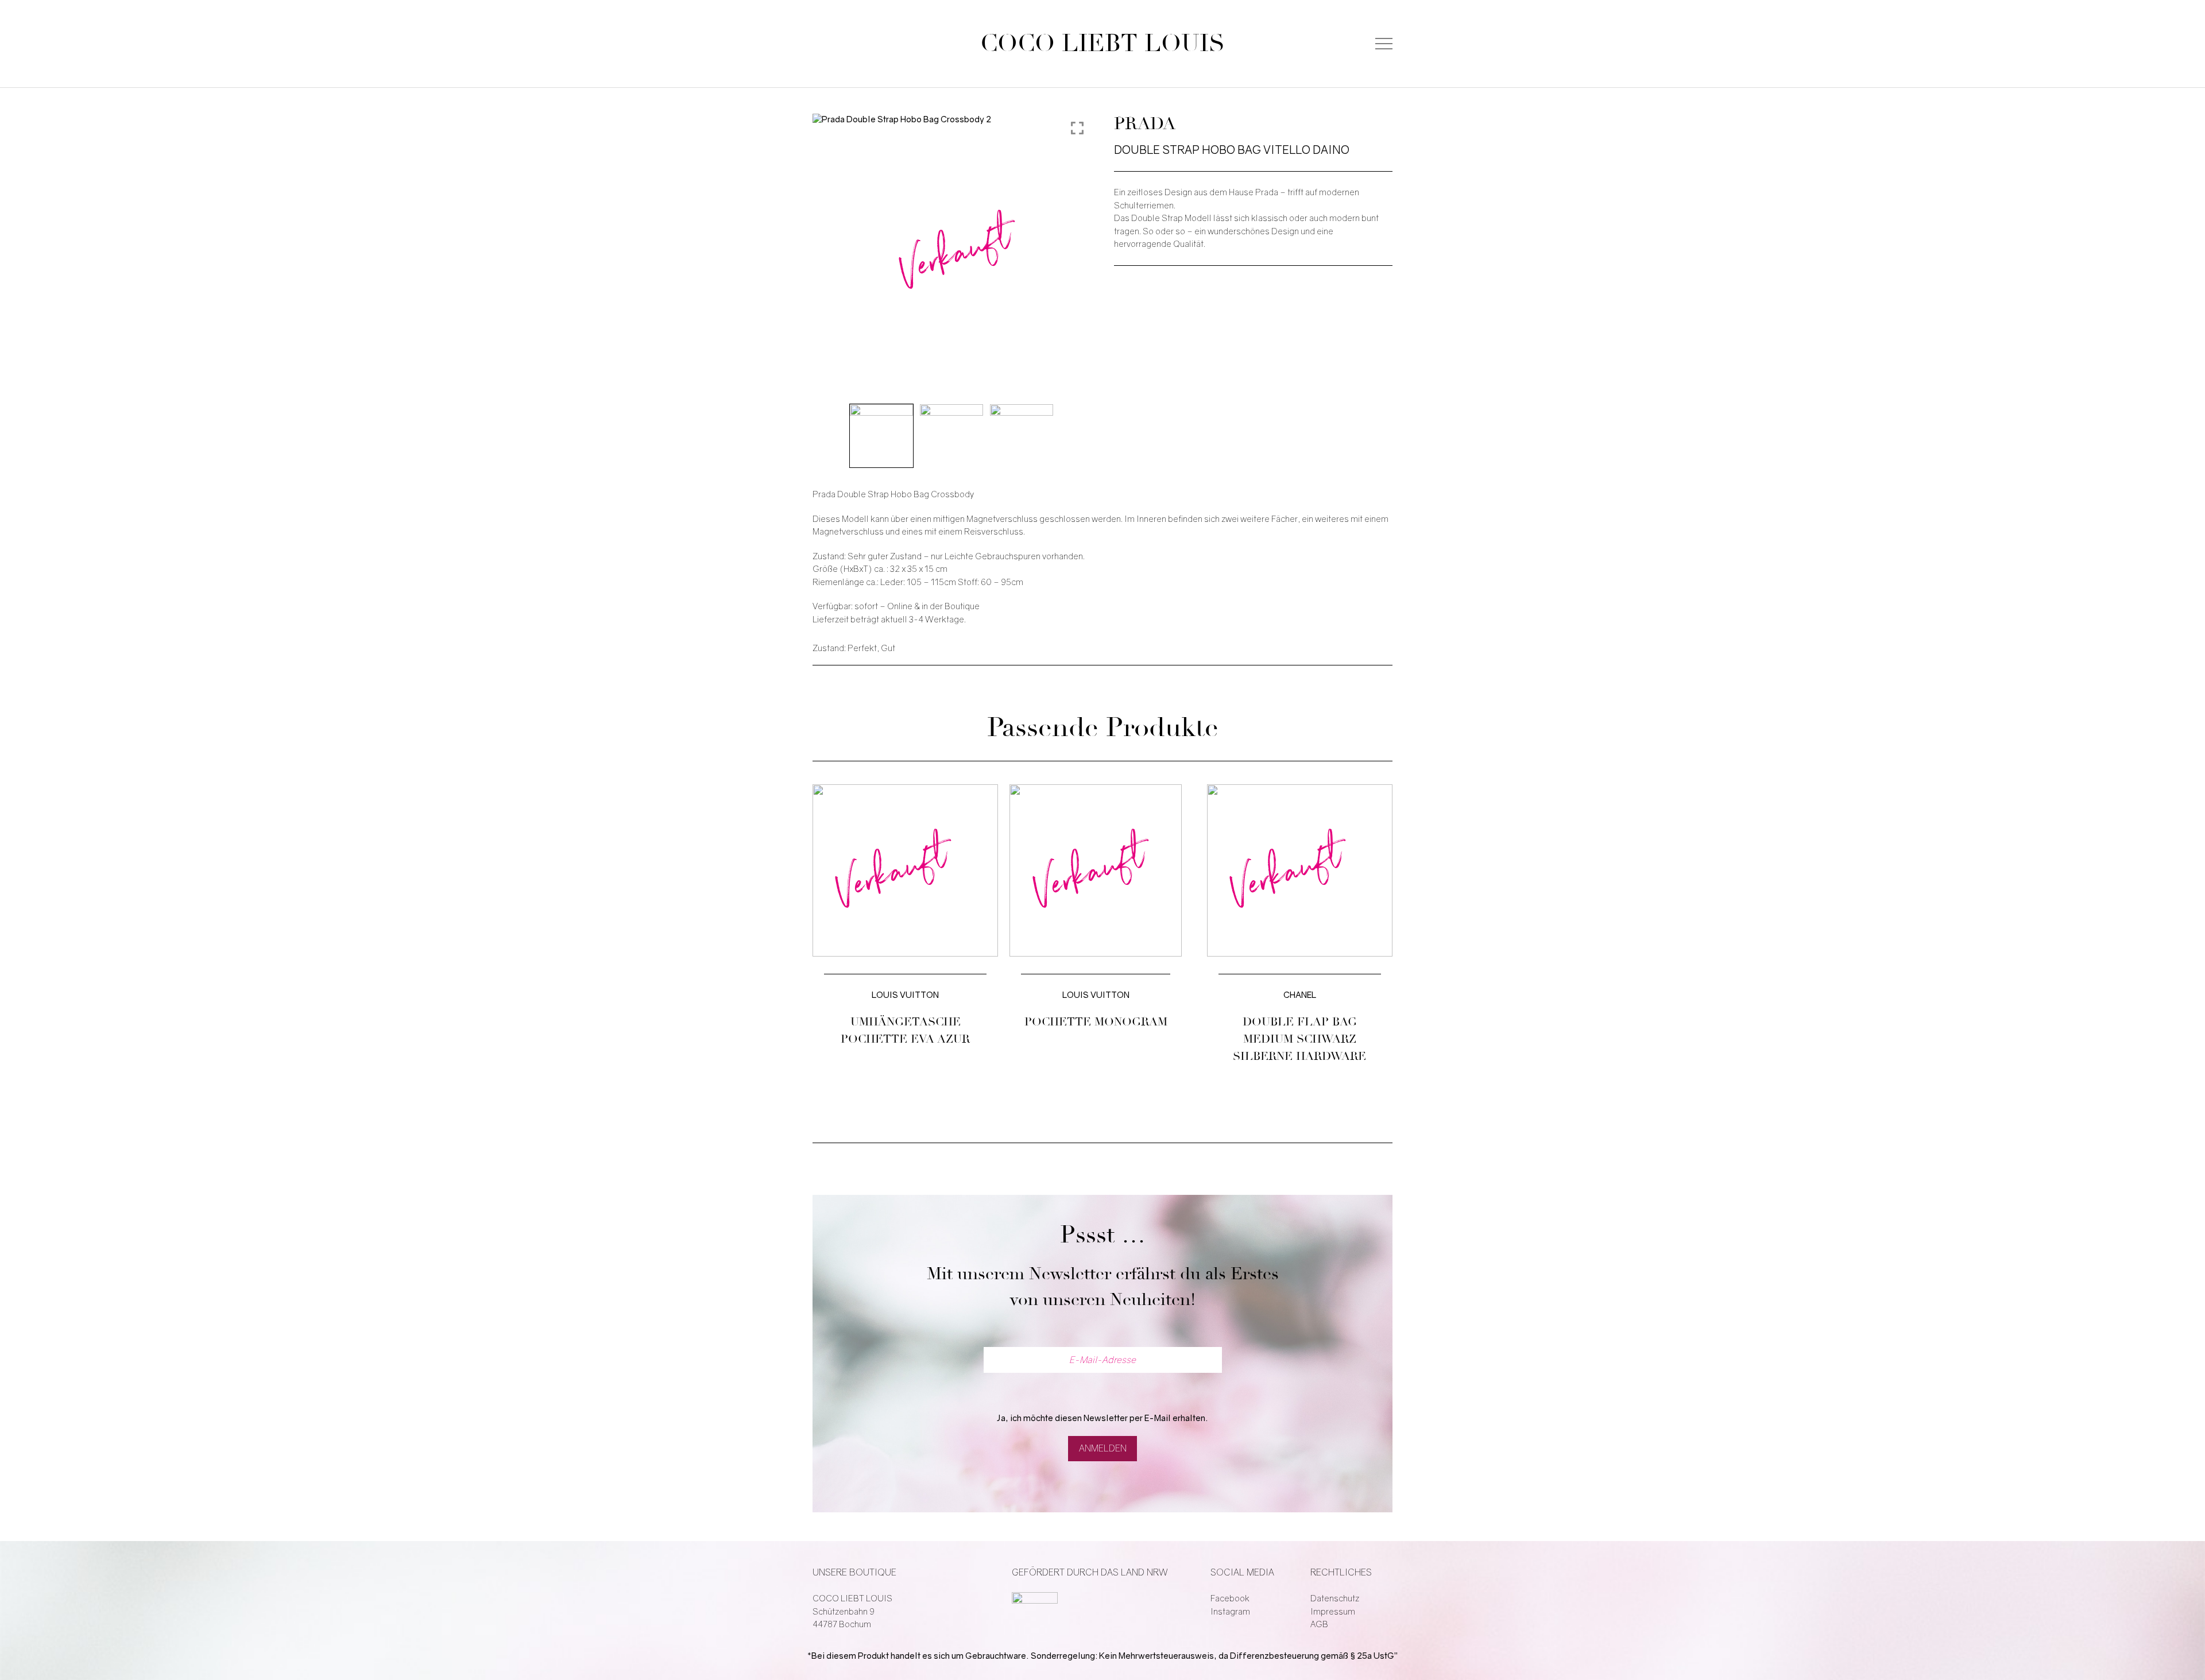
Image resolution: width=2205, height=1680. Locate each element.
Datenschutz (1335, 1598)
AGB (1319, 1624)
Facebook (1230, 1598)
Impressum (1333, 1612)
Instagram (1230, 1612)
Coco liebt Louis (1102, 44)
